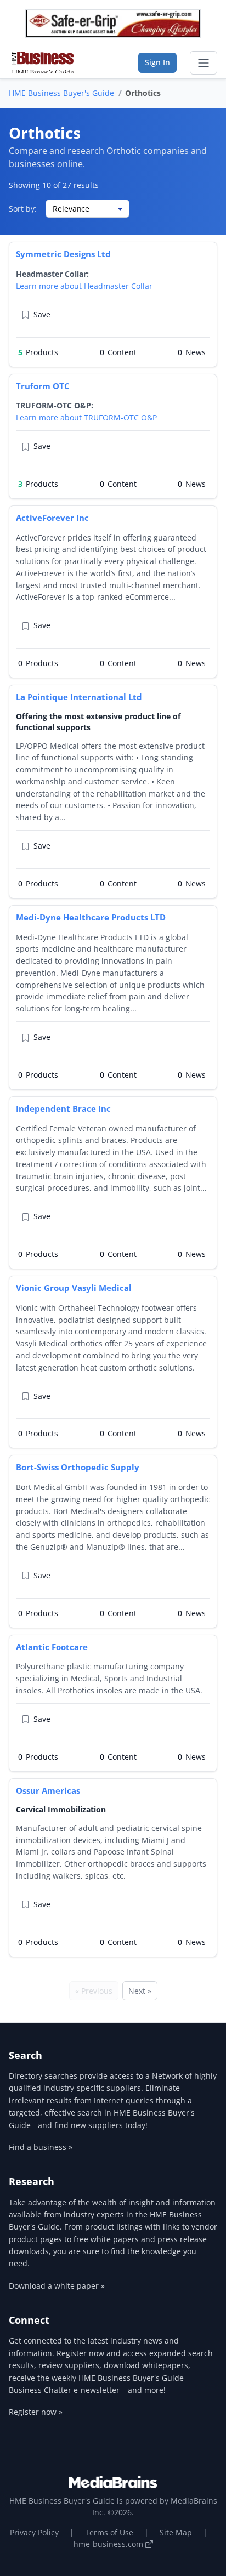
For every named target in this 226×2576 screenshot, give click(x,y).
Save (42, 314)
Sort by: (23, 209)
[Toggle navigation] (204, 63)
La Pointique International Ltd (79, 697)
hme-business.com (109, 2544)
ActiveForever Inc (52, 518)
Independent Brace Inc (63, 1108)
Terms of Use (109, 2532)
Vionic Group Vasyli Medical (74, 1288)
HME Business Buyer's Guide (61, 93)
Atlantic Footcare (52, 1647)
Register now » (36, 2412)
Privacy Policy (34, 2532)
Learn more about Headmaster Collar (84, 286)
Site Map (176, 2532)
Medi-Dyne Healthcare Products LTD (91, 917)
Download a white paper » (57, 2286)
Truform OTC (43, 386)
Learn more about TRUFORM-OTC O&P (86, 417)
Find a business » (41, 2147)
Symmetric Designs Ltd (63, 254)
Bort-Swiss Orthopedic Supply (78, 1467)
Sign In (157, 62)
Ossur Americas (48, 1790)
